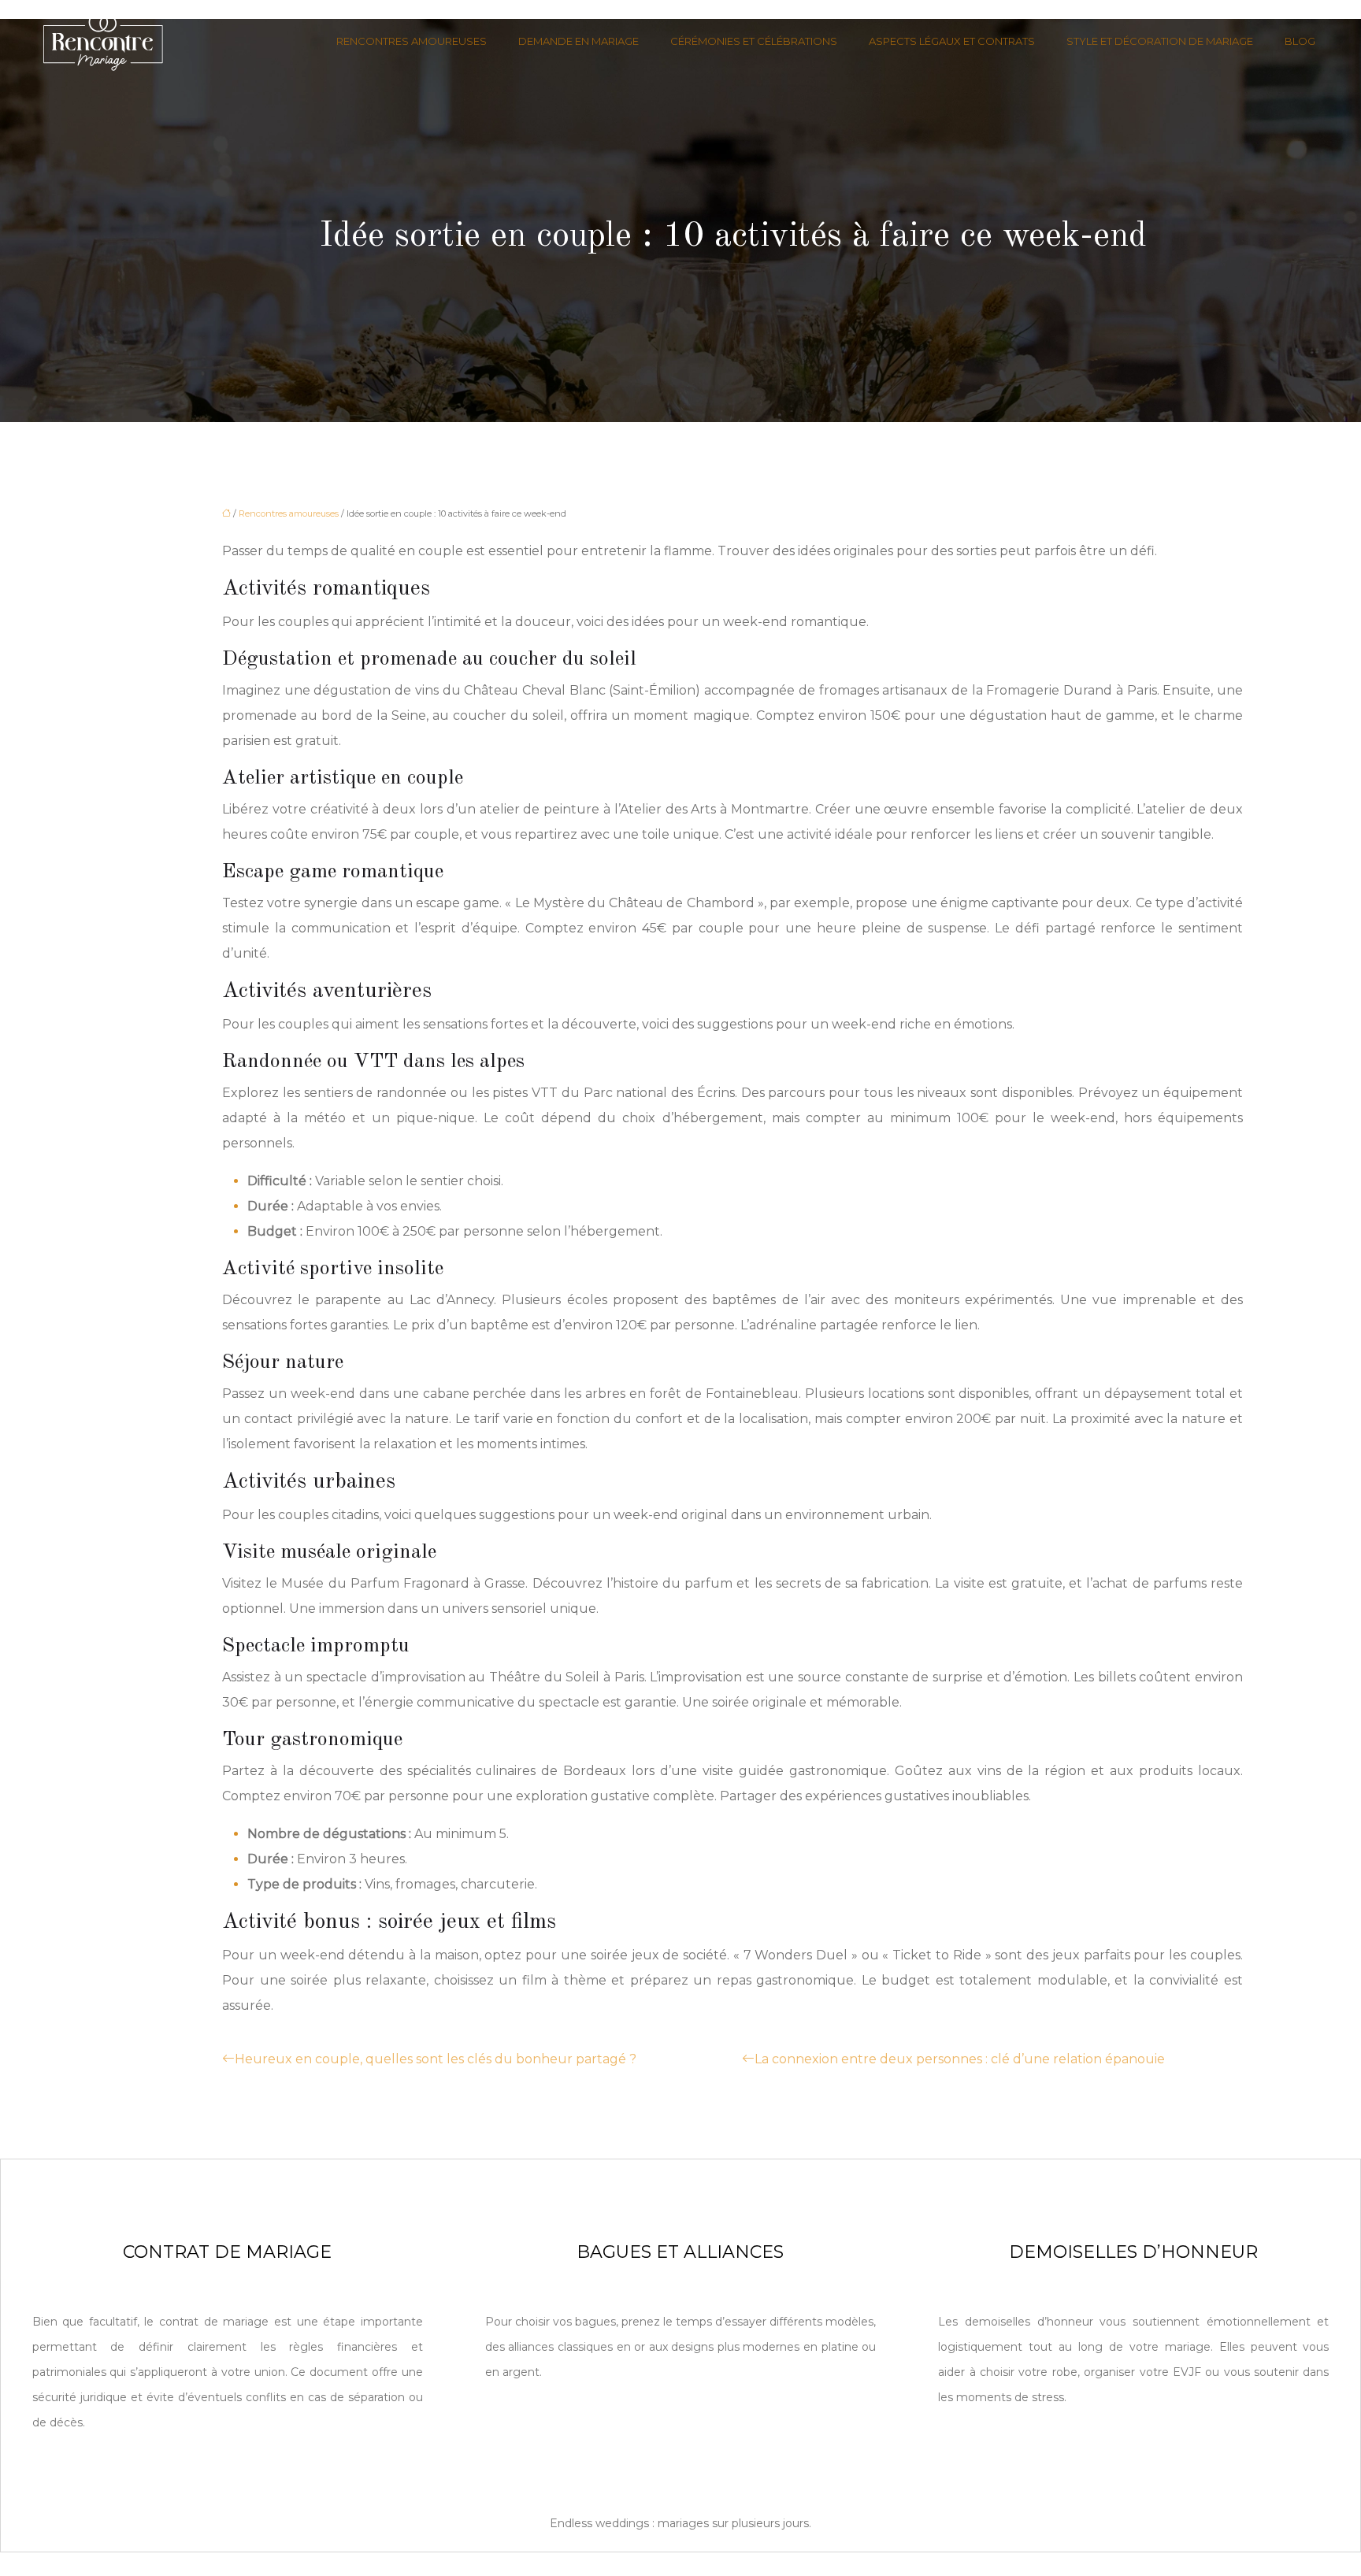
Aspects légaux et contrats (952, 41)
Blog (1300, 41)
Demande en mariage (579, 41)
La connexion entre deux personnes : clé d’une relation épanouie (960, 2059)
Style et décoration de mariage (1160, 41)
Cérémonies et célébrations (754, 41)
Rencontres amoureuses (412, 41)
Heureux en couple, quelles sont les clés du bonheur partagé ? (436, 2059)
